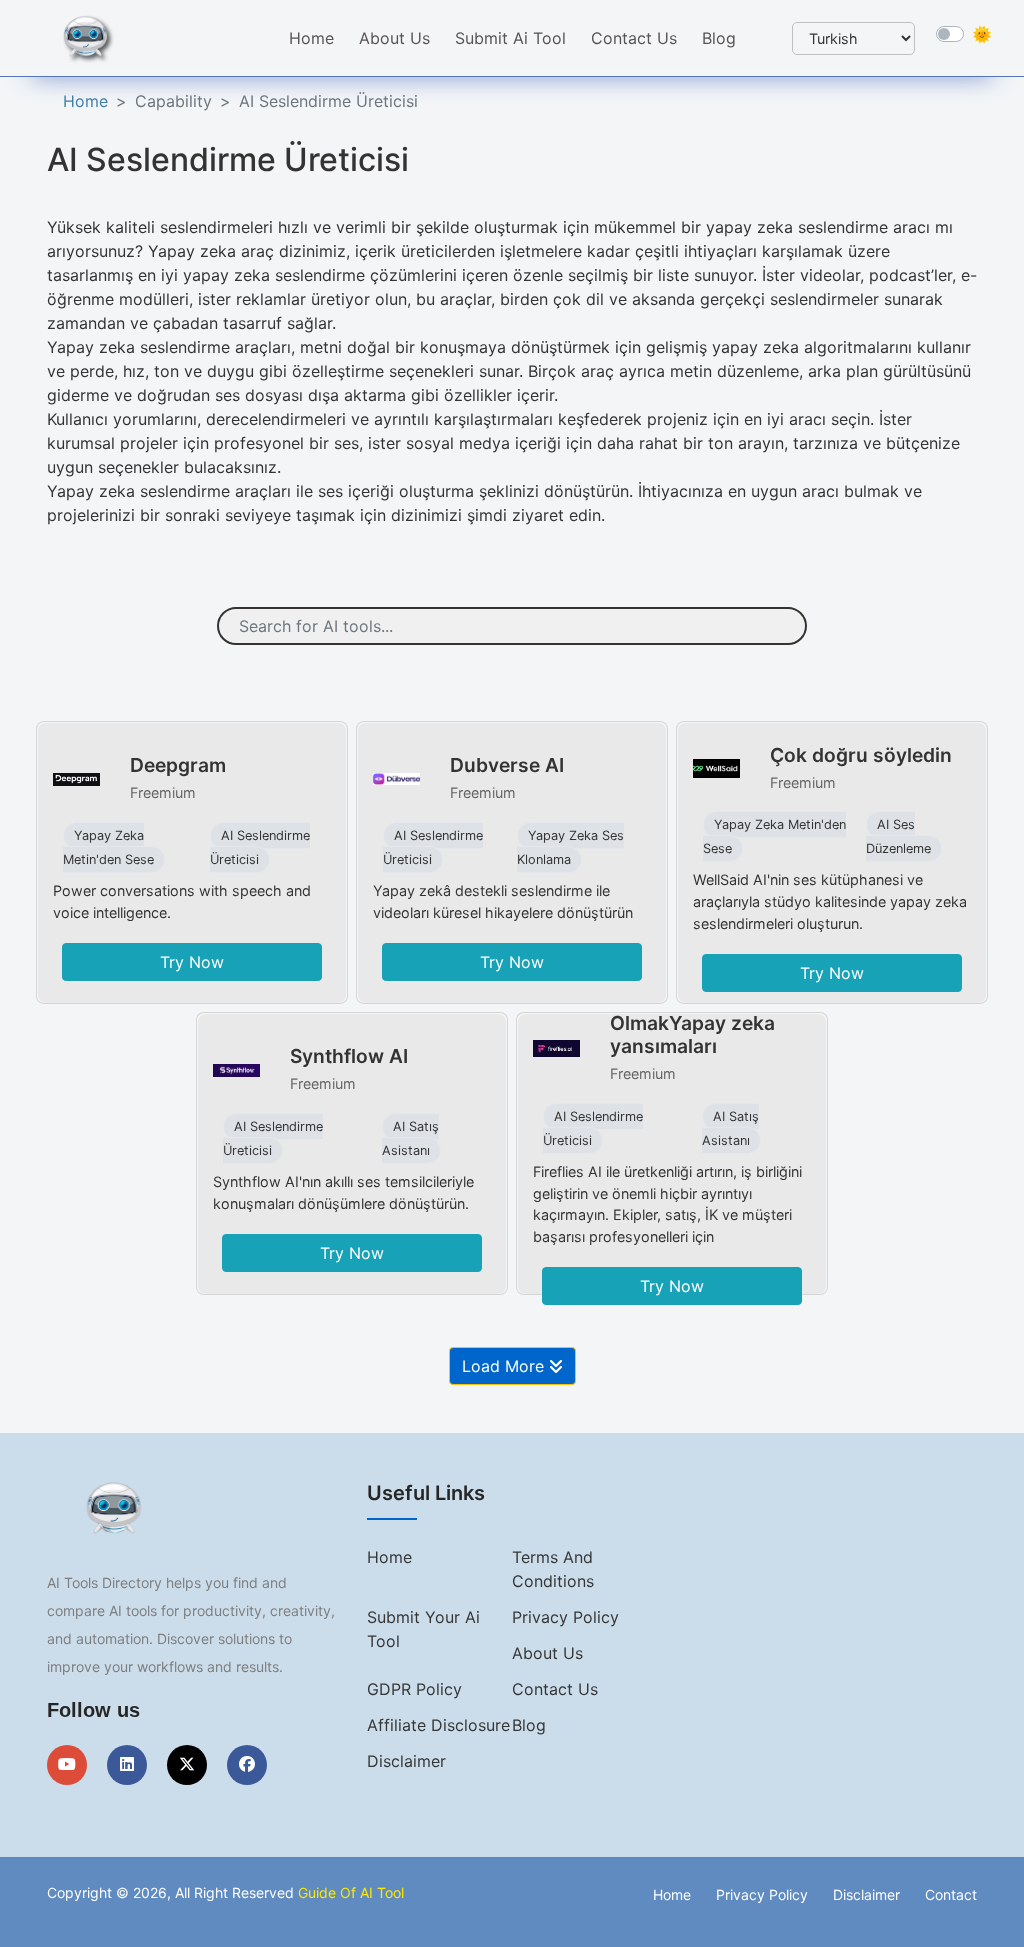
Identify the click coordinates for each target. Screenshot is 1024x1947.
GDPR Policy (414, 1689)
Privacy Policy (565, 1617)
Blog (719, 38)
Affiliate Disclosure (438, 1725)
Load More (505, 1366)
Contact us (555, 1689)
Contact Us (634, 38)
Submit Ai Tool (510, 38)
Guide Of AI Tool (351, 1892)
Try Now (192, 962)
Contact (951, 1894)
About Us (394, 38)
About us (547, 1653)
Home (311, 38)
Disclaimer (406, 1761)
